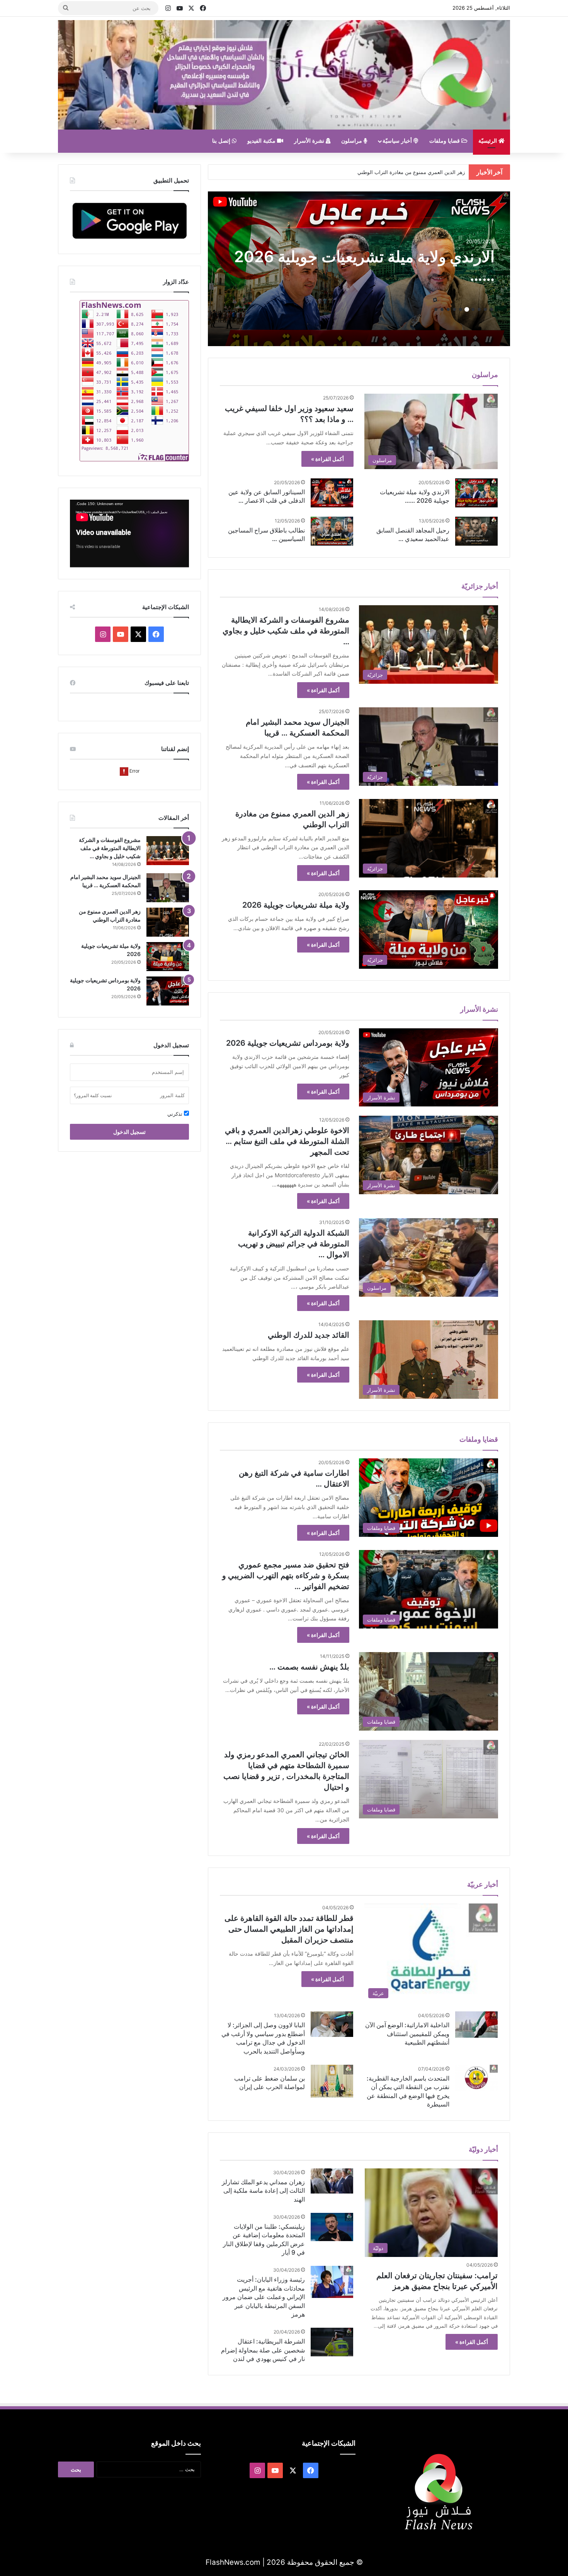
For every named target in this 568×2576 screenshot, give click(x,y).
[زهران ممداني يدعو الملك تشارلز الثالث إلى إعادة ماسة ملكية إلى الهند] (332, 2181)
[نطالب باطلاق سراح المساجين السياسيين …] (332, 531)
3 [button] (479, 309)
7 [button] (454, 309)
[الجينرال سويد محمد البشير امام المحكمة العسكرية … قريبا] (168, 888)
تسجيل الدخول (129, 1132)
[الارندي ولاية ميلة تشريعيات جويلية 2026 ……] (476, 493)
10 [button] (436, 309)
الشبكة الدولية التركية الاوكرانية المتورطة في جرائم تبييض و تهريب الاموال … (294, 1244)
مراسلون (352, 141)
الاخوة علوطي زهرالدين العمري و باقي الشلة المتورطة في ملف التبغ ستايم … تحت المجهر (287, 1141)
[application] (129, 534)
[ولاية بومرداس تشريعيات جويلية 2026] (168, 991)
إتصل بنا (222, 141)
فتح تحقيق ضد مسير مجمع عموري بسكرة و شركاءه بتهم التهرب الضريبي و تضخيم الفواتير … (286, 1576)
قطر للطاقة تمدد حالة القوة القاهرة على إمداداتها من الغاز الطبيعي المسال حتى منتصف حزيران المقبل (289, 1929)
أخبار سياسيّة (398, 141)
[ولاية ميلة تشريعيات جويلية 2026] (168, 957)
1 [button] (491, 309)
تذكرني (176, 1114)
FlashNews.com (233, 2562)
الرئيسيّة (488, 141)
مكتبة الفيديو (262, 141)
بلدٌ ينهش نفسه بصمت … (309, 1667)
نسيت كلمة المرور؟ (93, 1095)
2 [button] (485, 309)
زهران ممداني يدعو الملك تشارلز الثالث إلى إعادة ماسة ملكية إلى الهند (263, 2191)
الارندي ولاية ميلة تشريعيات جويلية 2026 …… (417, 172)
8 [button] (448, 309)
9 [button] (442, 309)
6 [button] (461, 309)
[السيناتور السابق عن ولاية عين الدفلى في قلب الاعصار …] (332, 493)
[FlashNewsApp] (129, 220)
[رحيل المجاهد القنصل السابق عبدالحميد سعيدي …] (476, 531)
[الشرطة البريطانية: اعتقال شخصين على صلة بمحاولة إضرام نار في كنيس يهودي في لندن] (332, 2342)
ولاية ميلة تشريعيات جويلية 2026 (389, 266)
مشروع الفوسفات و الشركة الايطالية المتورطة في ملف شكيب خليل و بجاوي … (286, 631)
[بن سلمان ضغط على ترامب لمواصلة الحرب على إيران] (332, 2081)
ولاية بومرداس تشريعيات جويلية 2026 (288, 1043)
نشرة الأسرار (310, 141)
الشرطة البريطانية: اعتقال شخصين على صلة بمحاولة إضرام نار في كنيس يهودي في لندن (263, 2350)
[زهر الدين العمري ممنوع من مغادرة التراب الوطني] (168, 922)
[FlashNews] (284, 75)
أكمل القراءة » (327, 459)
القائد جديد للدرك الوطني (309, 1335)
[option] (359, 269)
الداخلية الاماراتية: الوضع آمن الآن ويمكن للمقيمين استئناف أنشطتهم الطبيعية (407, 2034)
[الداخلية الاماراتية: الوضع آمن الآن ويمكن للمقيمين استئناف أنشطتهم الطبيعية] (476, 2025)
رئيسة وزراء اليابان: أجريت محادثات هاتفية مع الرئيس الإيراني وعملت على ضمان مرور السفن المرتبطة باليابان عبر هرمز (264, 2297)
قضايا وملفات (445, 141)
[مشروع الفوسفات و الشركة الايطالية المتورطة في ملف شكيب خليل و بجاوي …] (168, 851)
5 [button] (467, 309)
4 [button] (473, 309)
